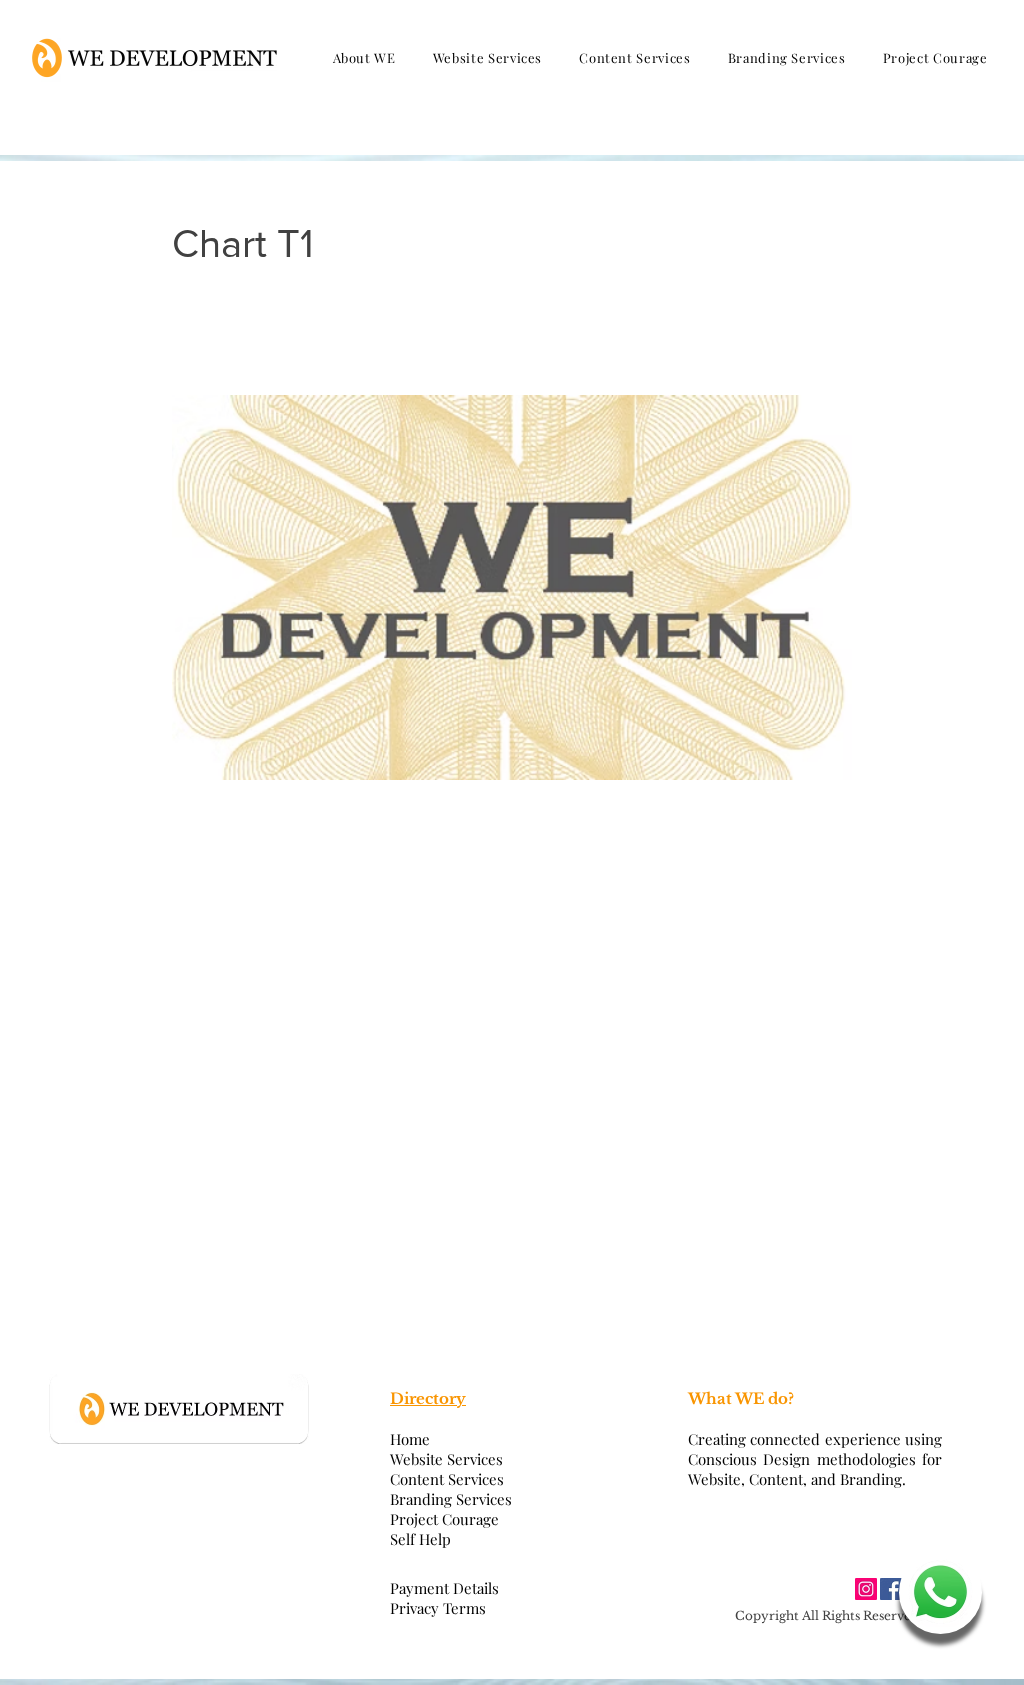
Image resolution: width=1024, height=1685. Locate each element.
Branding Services (451, 1499)
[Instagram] (866, 1589)
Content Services (447, 1479)
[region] (938, 1599)
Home (410, 1439)
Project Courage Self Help (444, 1529)
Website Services (446, 1459)
